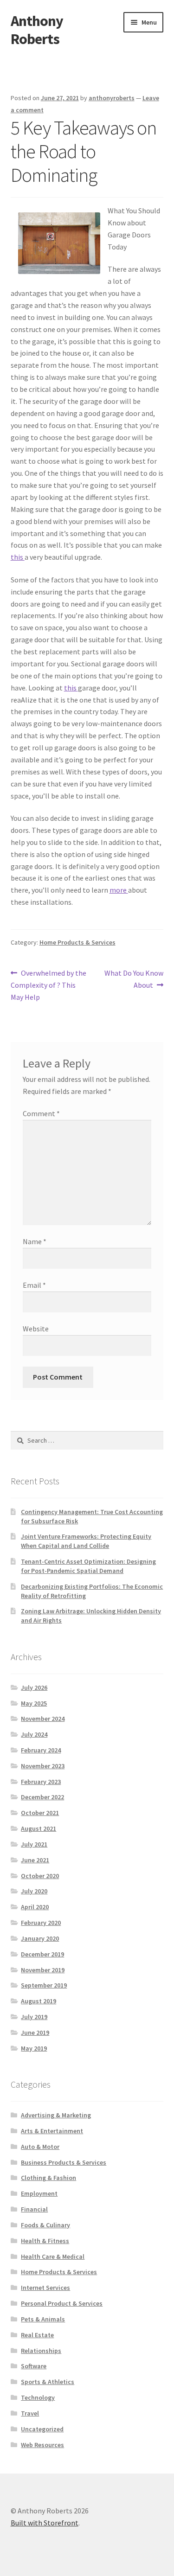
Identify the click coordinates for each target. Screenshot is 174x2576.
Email (34, 1285)
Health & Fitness (45, 2241)
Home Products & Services (77, 942)
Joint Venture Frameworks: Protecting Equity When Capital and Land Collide (86, 1541)
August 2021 (39, 1828)
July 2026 (34, 1688)
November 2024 (43, 1719)
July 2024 (34, 1734)
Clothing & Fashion (48, 2178)
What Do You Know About (134, 979)
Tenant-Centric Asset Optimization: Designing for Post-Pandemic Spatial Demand (88, 1566)
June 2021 (35, 1860)
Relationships (41, 2351)
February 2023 (41, 1782)
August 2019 (39, 2001)
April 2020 (35, 1907)
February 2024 (41, 1750)
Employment (39, 2193)
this (18, 557)
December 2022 (42, 1797)
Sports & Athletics (48, 2382)
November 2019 (43, 1970)
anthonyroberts (112, 98)
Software (34, 2366)
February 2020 (41, 1923)
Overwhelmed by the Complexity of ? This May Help (49, 985)
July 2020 (34, 1891)
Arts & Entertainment (52, 2131)
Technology (38, 2397)
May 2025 (34, 1703)
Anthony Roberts (37, 30)
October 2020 (40, 1876)
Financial (34, 2209)
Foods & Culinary (45, 2225)
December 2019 (42, 1954)
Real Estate (37, 2335)
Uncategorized (42, 2429)
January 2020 (40, 1938)
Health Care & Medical (53, 2256)
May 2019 (34, 2048)
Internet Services (45, 2288)
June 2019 (35, 2033)
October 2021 (40, 1813)
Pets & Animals (43, 2319)
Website (36, 1329)
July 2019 (34, 2017)
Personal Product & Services (62, 2303)
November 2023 (43, 1766)
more (119, 890)
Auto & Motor (40, 2147)
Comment (41, 1113)
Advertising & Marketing (56, 2115)
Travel (30, 2413)
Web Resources (42, 2445)
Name (35, 1241)
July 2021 (34, 1844)
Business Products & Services (64, 2162)
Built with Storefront (45, 2523)
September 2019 (44, 1985)
